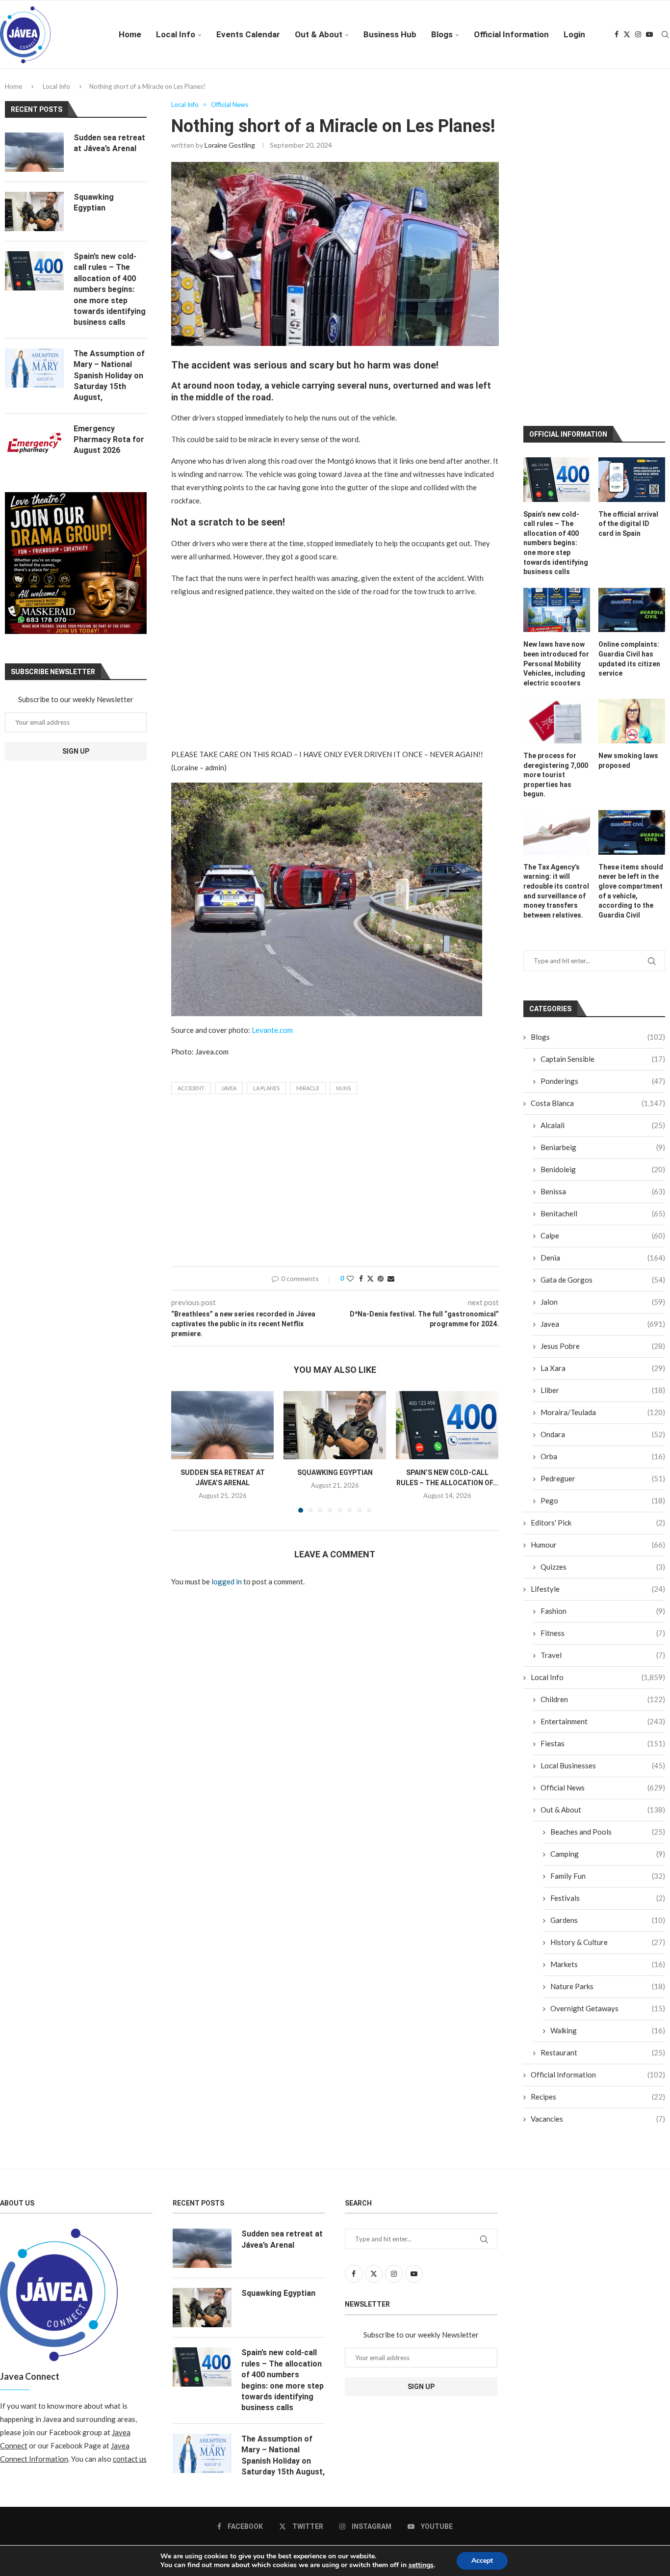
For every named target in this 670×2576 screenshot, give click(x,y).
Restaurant (603, 1868)
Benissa (603, 1007)
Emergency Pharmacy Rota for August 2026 (109, 440)
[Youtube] (649, 34)
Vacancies (598, 1934)
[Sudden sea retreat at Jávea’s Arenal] (222, 1425)
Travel (603, 1471)
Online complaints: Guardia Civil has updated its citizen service (629, 475)
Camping (608, 1669)
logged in (227, 1581)
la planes (266, 1088)
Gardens (608, 1735)
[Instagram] (638, 34)
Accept (482, 2561)
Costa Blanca (598, 919)
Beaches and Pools (608, 1647)
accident (191, 1088)
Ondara (603, 1250)
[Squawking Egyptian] (335, 1425)
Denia (603, 1073)
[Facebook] (617, 34)
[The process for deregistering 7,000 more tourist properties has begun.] (557, 537)
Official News (603, 1603)
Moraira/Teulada (603, 1228)
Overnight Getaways (608, 1824)
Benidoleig (603, 985)
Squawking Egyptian (335, 1472)
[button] (184, 1451)
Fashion (603, 1426)
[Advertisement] (335, 675)
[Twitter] (627, 34)
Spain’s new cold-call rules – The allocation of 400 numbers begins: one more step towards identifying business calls (556, 359)
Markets (608, 1780)
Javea (229, 1088)
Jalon (603, 1117)
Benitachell (603, 1029)
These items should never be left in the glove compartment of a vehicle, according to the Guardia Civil (631, 707)
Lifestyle (598, 1404)
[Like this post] (350, 1278)
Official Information (511, 34)
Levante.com (272, 1030)
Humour (598, 1360)
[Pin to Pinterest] (381, 1278)
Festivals (608, 1713)
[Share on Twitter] (370, 1278)
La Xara (603, 1183)
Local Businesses (603, 1581)
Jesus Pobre (603, 1161)
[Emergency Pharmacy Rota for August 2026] (34, 443)
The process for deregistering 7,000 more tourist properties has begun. (556, 590)
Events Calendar (248, 34)
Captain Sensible (603, 874)
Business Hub (390, 34)
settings (421, 2565)
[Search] (665, 34)
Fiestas (603, 1559)
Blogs (442, 34)
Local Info (176, 34)
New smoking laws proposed (628, 576)
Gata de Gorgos (603, 1095)
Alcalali (603, 941)
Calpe (603, 1051)
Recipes (598, 1912)
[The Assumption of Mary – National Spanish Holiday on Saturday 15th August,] (34, 368)
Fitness (603, 1448)
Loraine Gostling (230, 145)
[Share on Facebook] (361, 1278)
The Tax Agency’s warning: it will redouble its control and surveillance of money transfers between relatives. (556, 707)
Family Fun (608, 1691)
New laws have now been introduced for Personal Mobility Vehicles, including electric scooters (556, 479)
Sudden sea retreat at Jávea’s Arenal (109, 143)
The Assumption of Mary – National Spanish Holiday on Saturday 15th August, (109, 376)
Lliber (603, 1206)
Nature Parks (608, 1802)
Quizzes (603, 1382)
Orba (603, 1272)
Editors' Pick (598, 1338)
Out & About (319, 34)
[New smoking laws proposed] (632, 537)
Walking (608, 1846)
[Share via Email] (391, 1278)
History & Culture (608, 1758)
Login (574, 34)
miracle (308, 1088)
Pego (603, 1316)
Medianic (435, 2377)
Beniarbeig (603, 963)
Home (130, 34)
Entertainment (603, 1537)
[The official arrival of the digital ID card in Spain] (632, 295)
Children (603, 1515)
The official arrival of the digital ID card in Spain (628, 339)
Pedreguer (603, 1294)
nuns (343, 1088)
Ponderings (603, 896)
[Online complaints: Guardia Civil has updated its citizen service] (632, 426)
